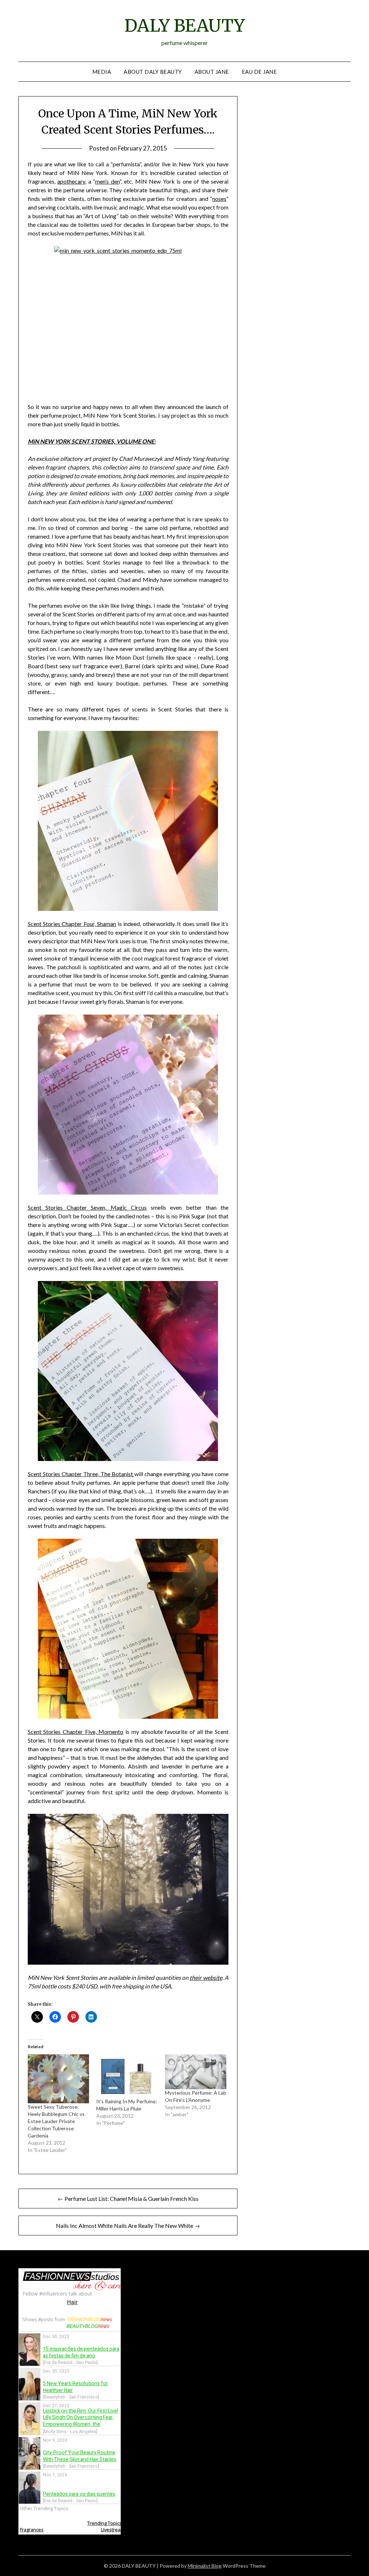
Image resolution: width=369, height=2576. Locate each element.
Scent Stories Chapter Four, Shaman (72, 924)
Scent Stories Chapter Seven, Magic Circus (87, 1207)
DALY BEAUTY (184, 26)
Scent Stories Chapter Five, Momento (76, 1732)
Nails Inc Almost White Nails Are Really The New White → (128, 2226)
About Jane (212, 72)
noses (219, 199)
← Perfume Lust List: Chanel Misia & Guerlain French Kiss (128, 2199)
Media (102, 72)
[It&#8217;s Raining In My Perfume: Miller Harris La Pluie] (127, 2076)
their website (206, 1977)
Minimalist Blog (205, 2566)
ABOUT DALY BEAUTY (153, 72)
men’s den (107, 181)
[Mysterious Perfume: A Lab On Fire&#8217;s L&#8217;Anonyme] (196, 2072)
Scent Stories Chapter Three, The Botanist (81, 1474)
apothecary (71, 181)
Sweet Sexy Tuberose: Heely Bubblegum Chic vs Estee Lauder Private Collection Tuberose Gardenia (56, 2121)
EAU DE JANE (259, 72)
